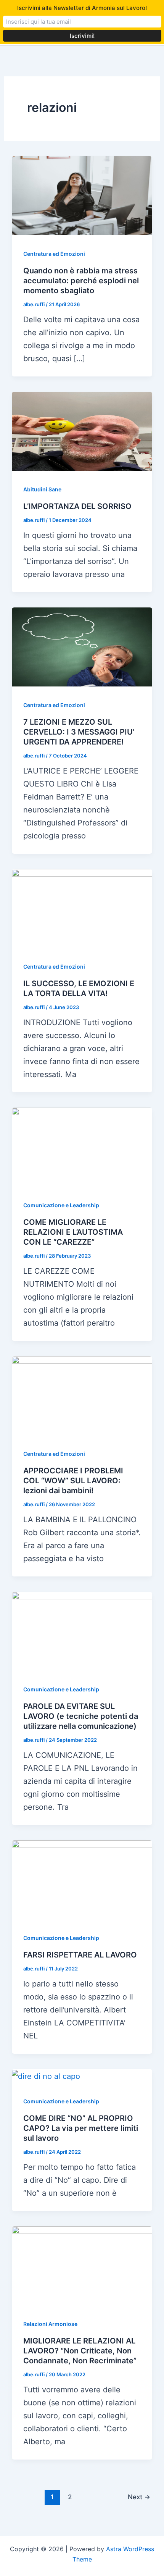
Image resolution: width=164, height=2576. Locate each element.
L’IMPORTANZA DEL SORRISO (77, 506)
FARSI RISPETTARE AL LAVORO (80, 1955)
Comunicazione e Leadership (61, 1205)
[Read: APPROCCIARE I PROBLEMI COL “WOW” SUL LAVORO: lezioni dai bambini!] (82, 1395)
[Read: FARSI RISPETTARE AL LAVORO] (82, 1879)
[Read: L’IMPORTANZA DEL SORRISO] (82, 431)
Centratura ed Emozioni (54, 254)
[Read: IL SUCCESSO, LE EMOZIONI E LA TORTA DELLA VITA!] (82, 908)
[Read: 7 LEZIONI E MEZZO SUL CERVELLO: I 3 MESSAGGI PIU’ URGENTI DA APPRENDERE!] (82, 646)
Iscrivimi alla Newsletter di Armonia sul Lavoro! (82, 8)
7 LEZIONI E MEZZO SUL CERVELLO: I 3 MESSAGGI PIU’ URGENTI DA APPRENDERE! (79, 732)
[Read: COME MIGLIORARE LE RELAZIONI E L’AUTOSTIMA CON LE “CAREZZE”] (82, 1147)
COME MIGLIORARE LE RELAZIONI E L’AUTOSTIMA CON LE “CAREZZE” (73, 1232)
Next (139, 2497)
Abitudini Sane (42, 489)
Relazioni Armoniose (50, 2324)
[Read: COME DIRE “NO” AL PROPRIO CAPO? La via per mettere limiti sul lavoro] (46, 2075)
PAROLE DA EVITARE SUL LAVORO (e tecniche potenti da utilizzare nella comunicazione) (81, 1716)
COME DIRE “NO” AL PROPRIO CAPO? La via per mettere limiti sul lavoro (81, 2128)
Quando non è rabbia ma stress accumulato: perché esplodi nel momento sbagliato (81, 281)
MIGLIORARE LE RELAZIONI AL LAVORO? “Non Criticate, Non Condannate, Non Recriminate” (80, 2351)
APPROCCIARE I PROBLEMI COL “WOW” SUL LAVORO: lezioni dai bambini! (73, 1481)
